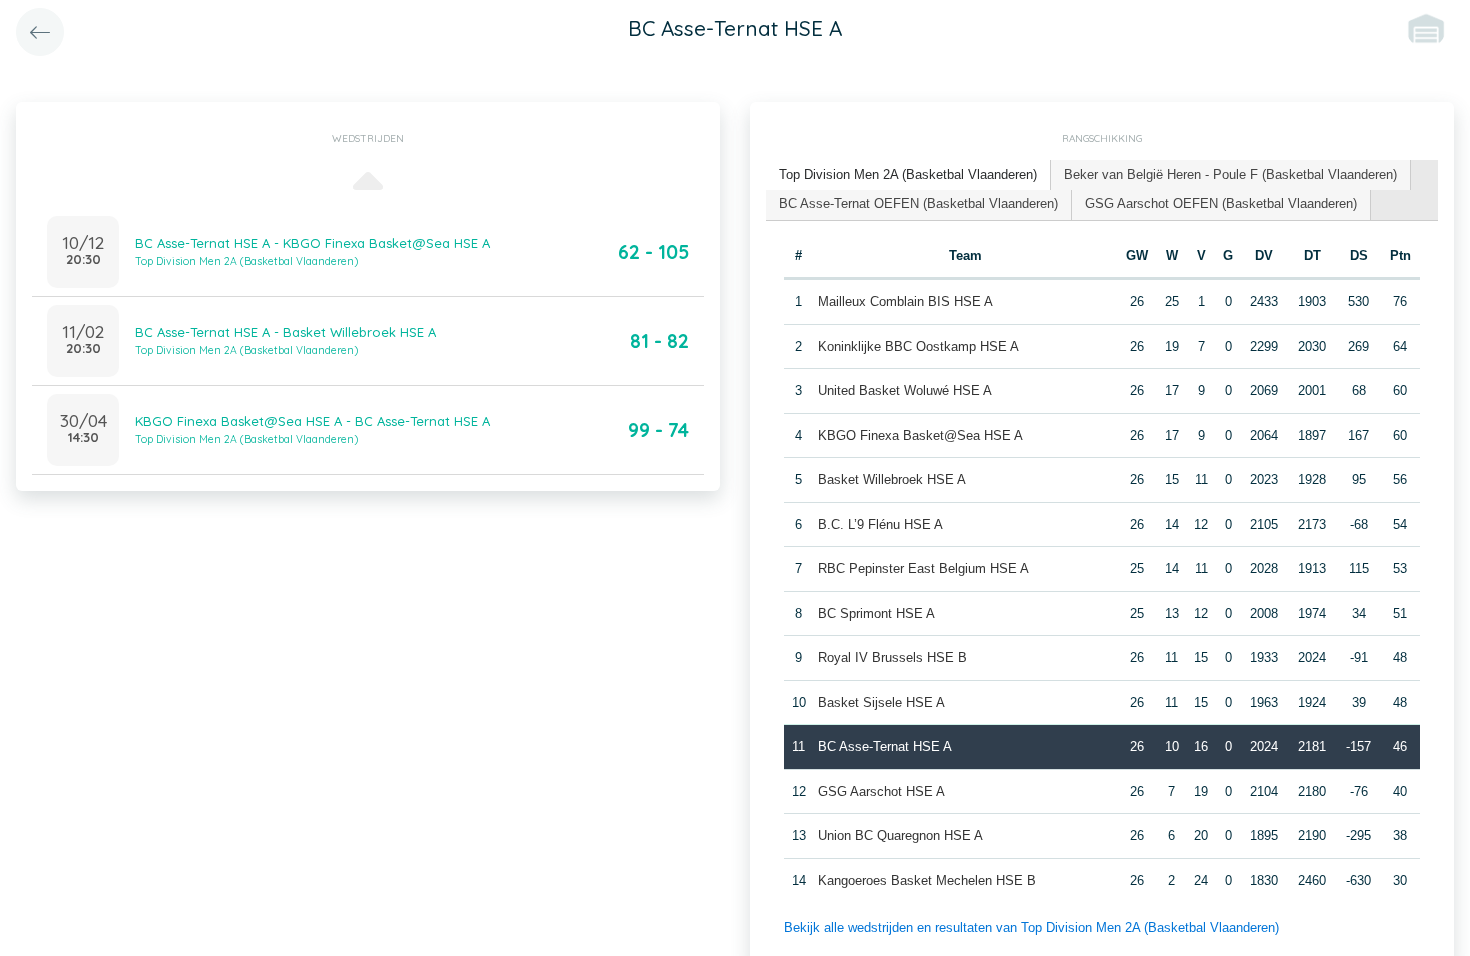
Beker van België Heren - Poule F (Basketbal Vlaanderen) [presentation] (1230, 174)
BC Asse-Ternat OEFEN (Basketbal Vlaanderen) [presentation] (918, 203)
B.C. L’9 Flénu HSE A (880, 524)
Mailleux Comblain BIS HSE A (905, 301)
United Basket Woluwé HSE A (905, 390)
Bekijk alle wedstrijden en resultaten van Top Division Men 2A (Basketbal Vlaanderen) (1031, 927)
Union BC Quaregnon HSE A (900, 835)
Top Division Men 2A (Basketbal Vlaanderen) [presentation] (908, 174)
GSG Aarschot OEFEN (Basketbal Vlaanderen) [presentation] (1221, 203)
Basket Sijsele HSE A (881, 702)
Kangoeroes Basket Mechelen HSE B (927, 880)
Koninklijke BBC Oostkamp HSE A (918, 346)
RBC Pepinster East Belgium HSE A (923, 568)
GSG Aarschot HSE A (881, 791)
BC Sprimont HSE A (876, 613)
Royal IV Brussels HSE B (892, 657)
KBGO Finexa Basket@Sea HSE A (920, 435)
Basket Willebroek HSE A (892, 479)
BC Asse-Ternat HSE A (885, 746)
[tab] (908, 175)
